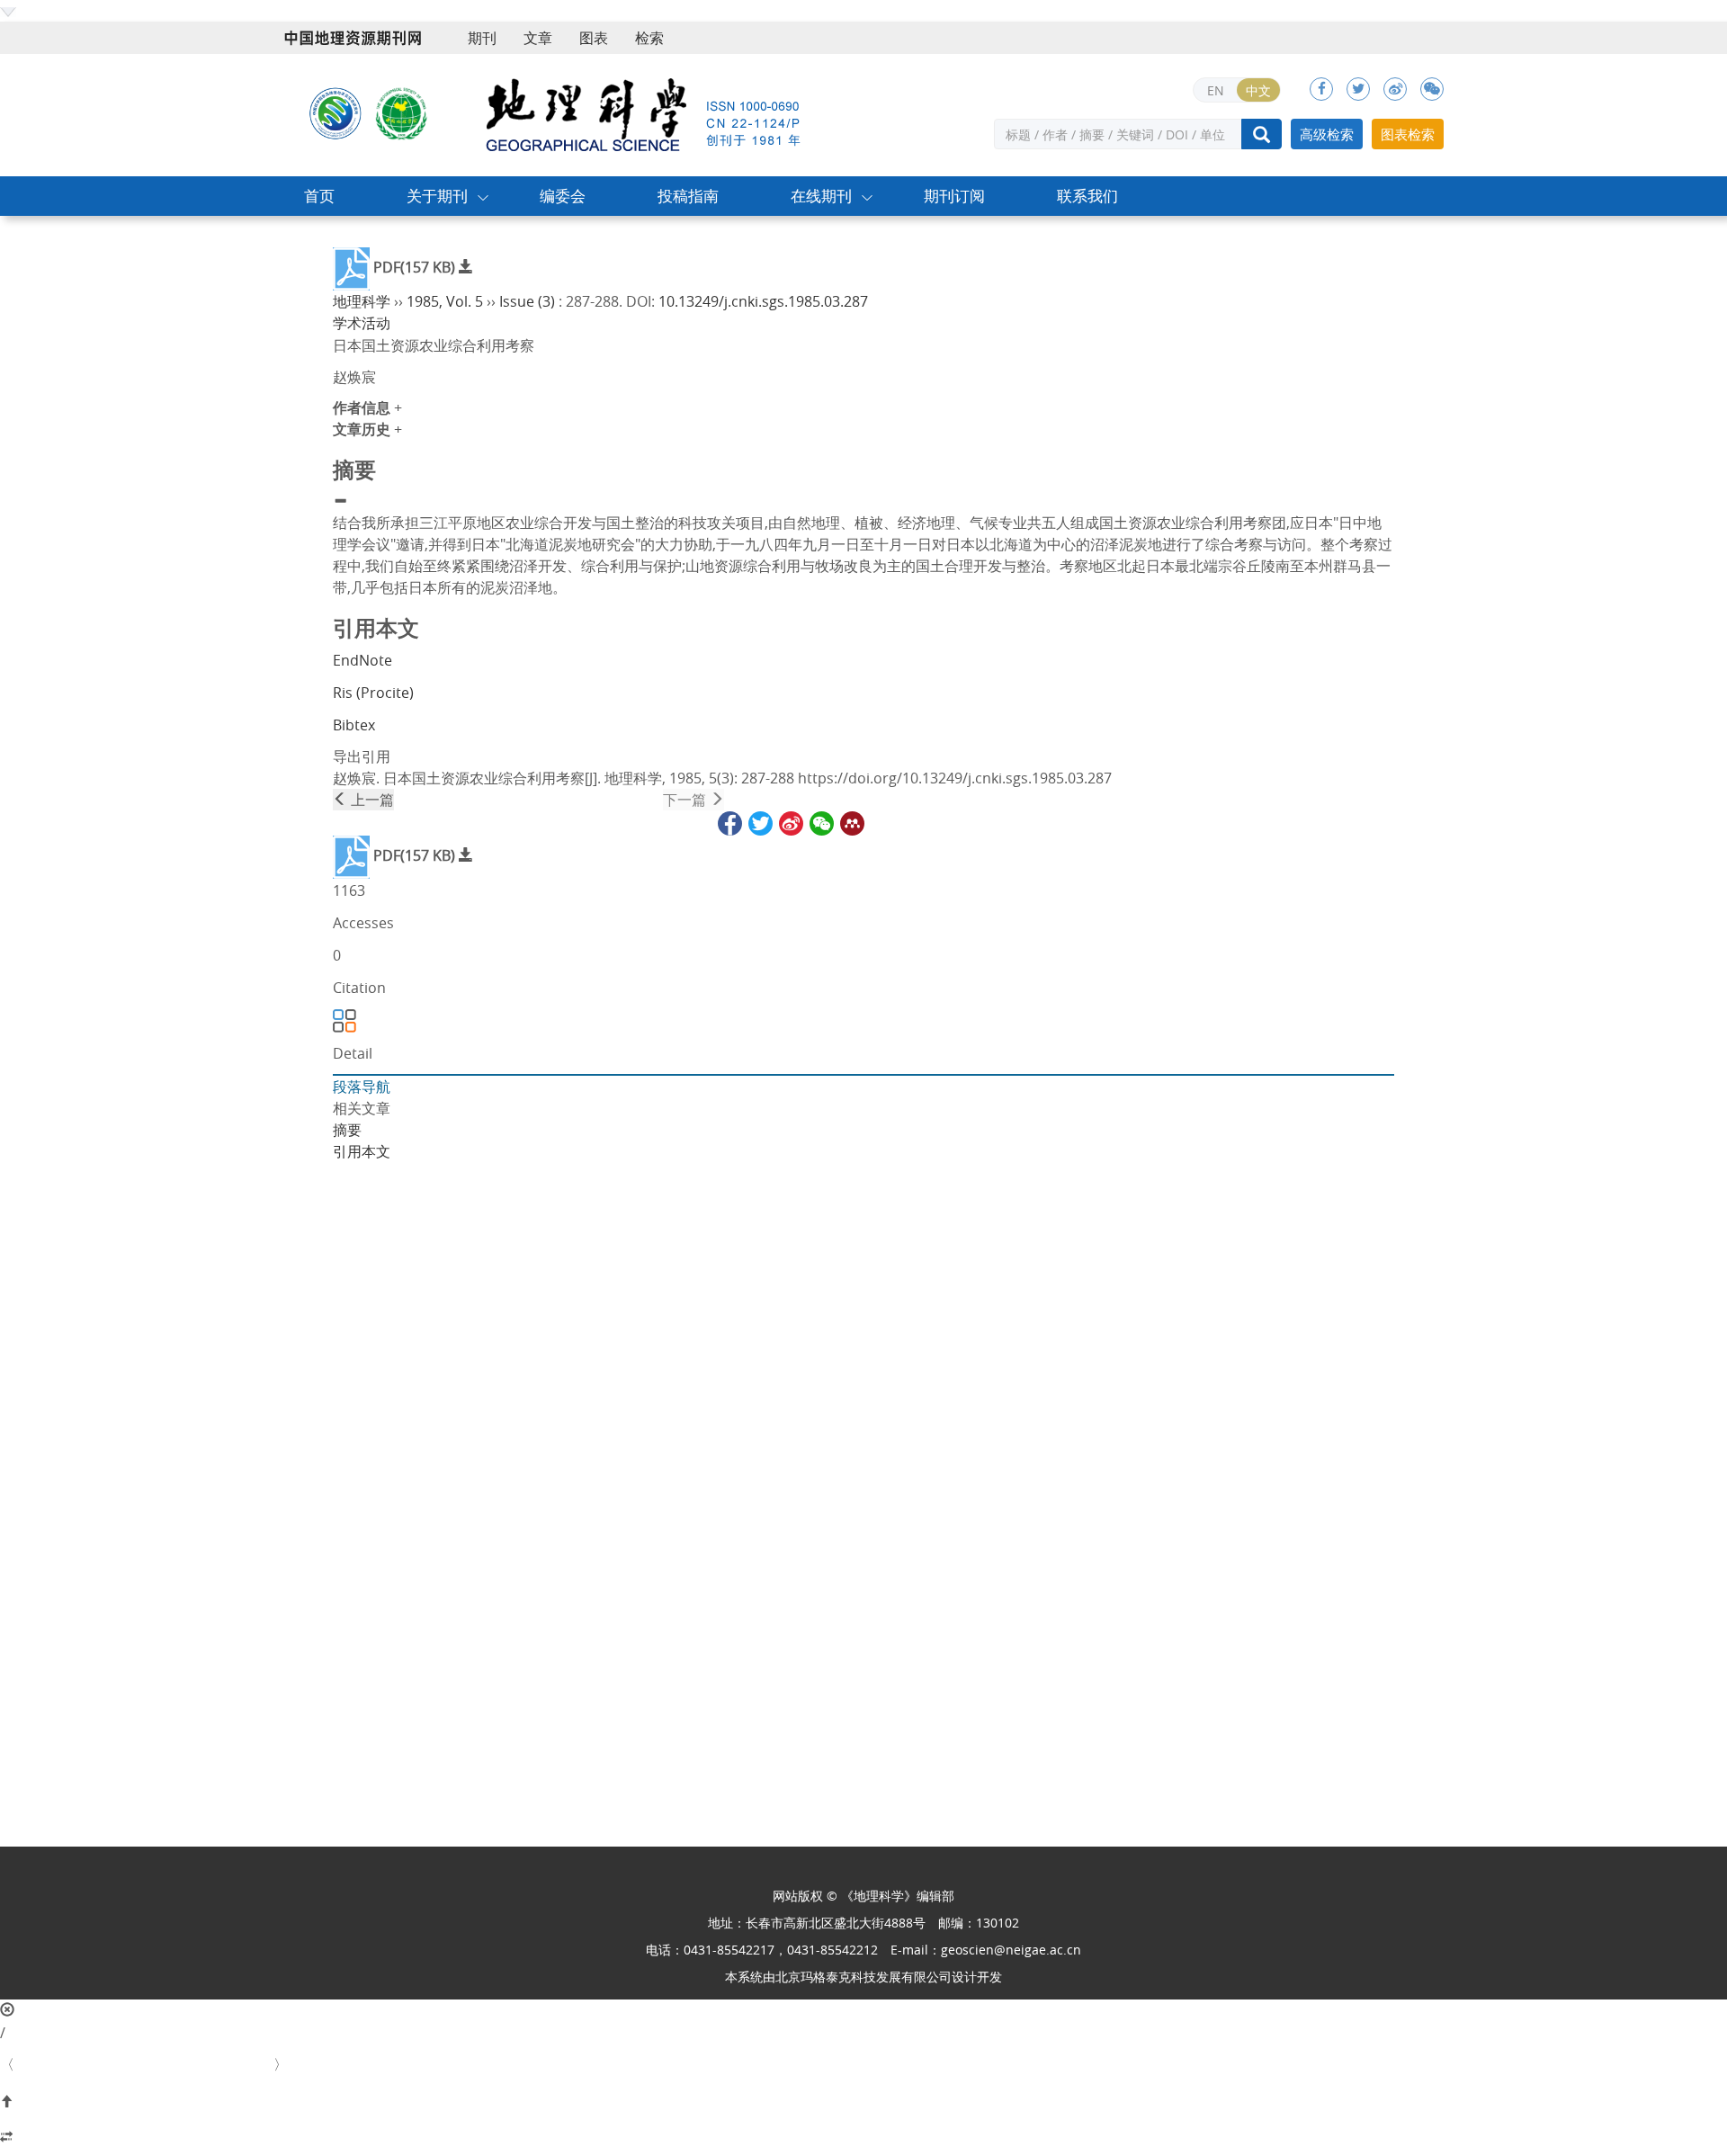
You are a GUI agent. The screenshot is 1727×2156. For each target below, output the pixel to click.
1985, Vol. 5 (445, 301)
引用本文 (362, 1151)
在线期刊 (821, 196)
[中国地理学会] (402, 112)
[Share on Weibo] (790, 821)
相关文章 (362, 1108)
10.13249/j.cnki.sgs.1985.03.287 (763, 301)
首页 (319, 196)
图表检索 (1408, 134)
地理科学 (362, 301)
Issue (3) (527, 301)
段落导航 (362, 1087)
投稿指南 (688, 196)
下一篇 (686, 800)
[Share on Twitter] (759, 821)
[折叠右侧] (863, 2138)
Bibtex (354, 725)
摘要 (347, 1130)
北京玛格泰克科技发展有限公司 (863, 1977)
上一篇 (371, 800)
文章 (538, 38)
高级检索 (1327, 134)
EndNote (362, 660)
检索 (649, 38)
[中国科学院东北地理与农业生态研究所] (336, 112)
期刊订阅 (954, 196)
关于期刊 (437, 196)
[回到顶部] (863, 2102)
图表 (594, 38)
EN (1216, 90)
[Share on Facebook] (729, 821)
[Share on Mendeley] (851, 821)
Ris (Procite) (373, 693)
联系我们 (1087, 196)
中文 (1258, 90)
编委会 (563, 196)
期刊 (482, 38)
